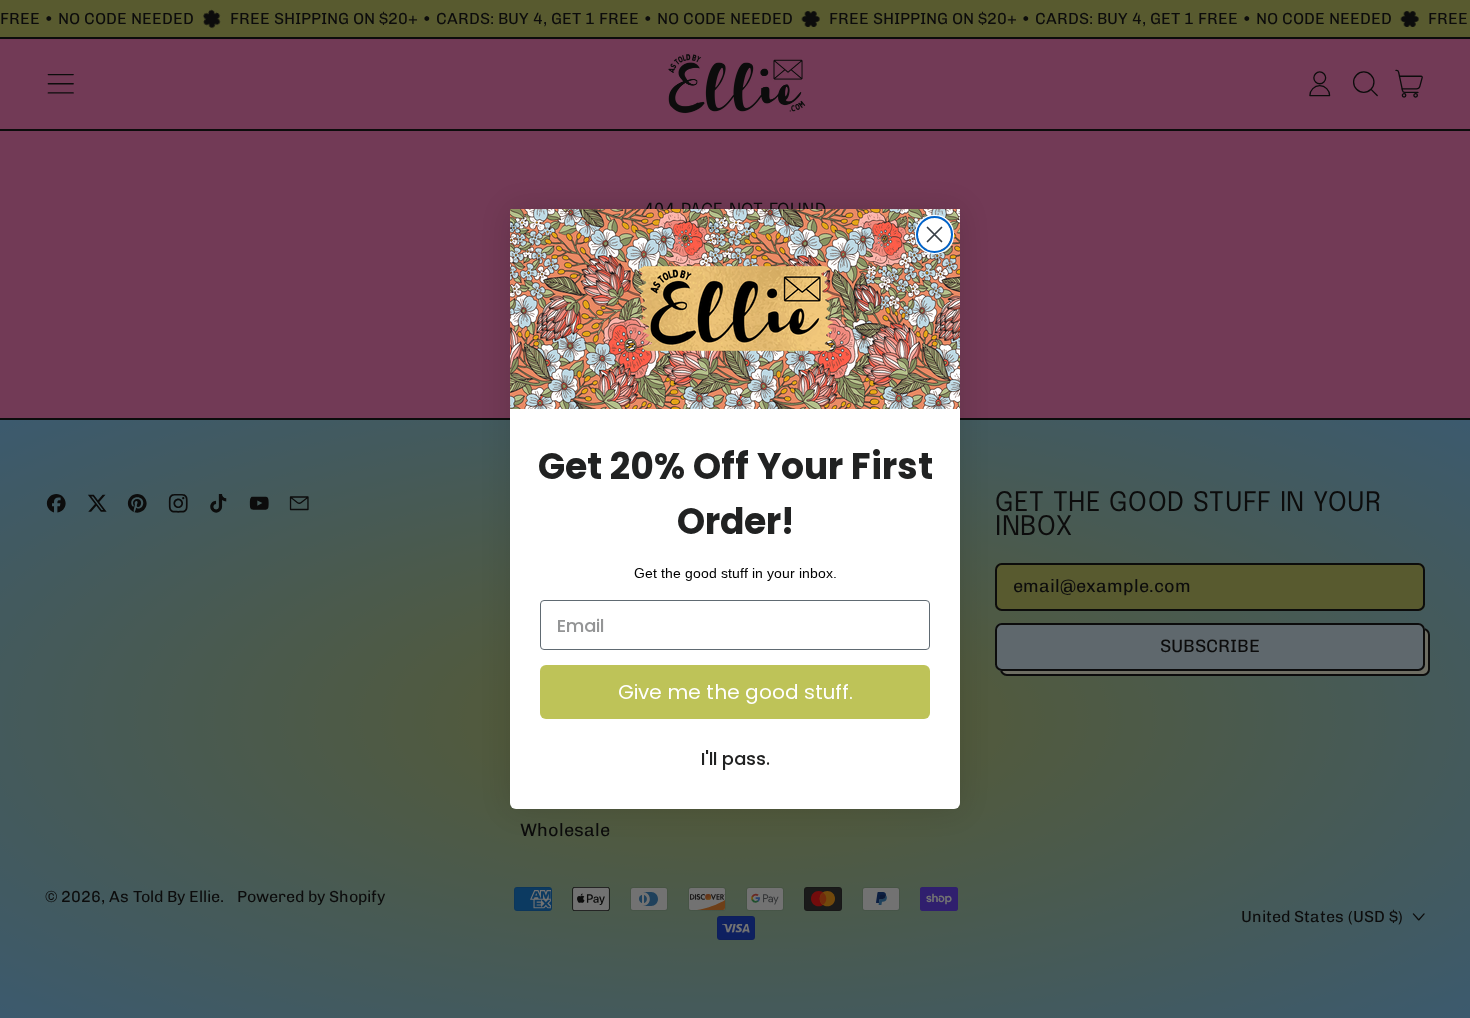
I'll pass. (735, 758)
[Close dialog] (934, 234)
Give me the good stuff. (735, 692)
